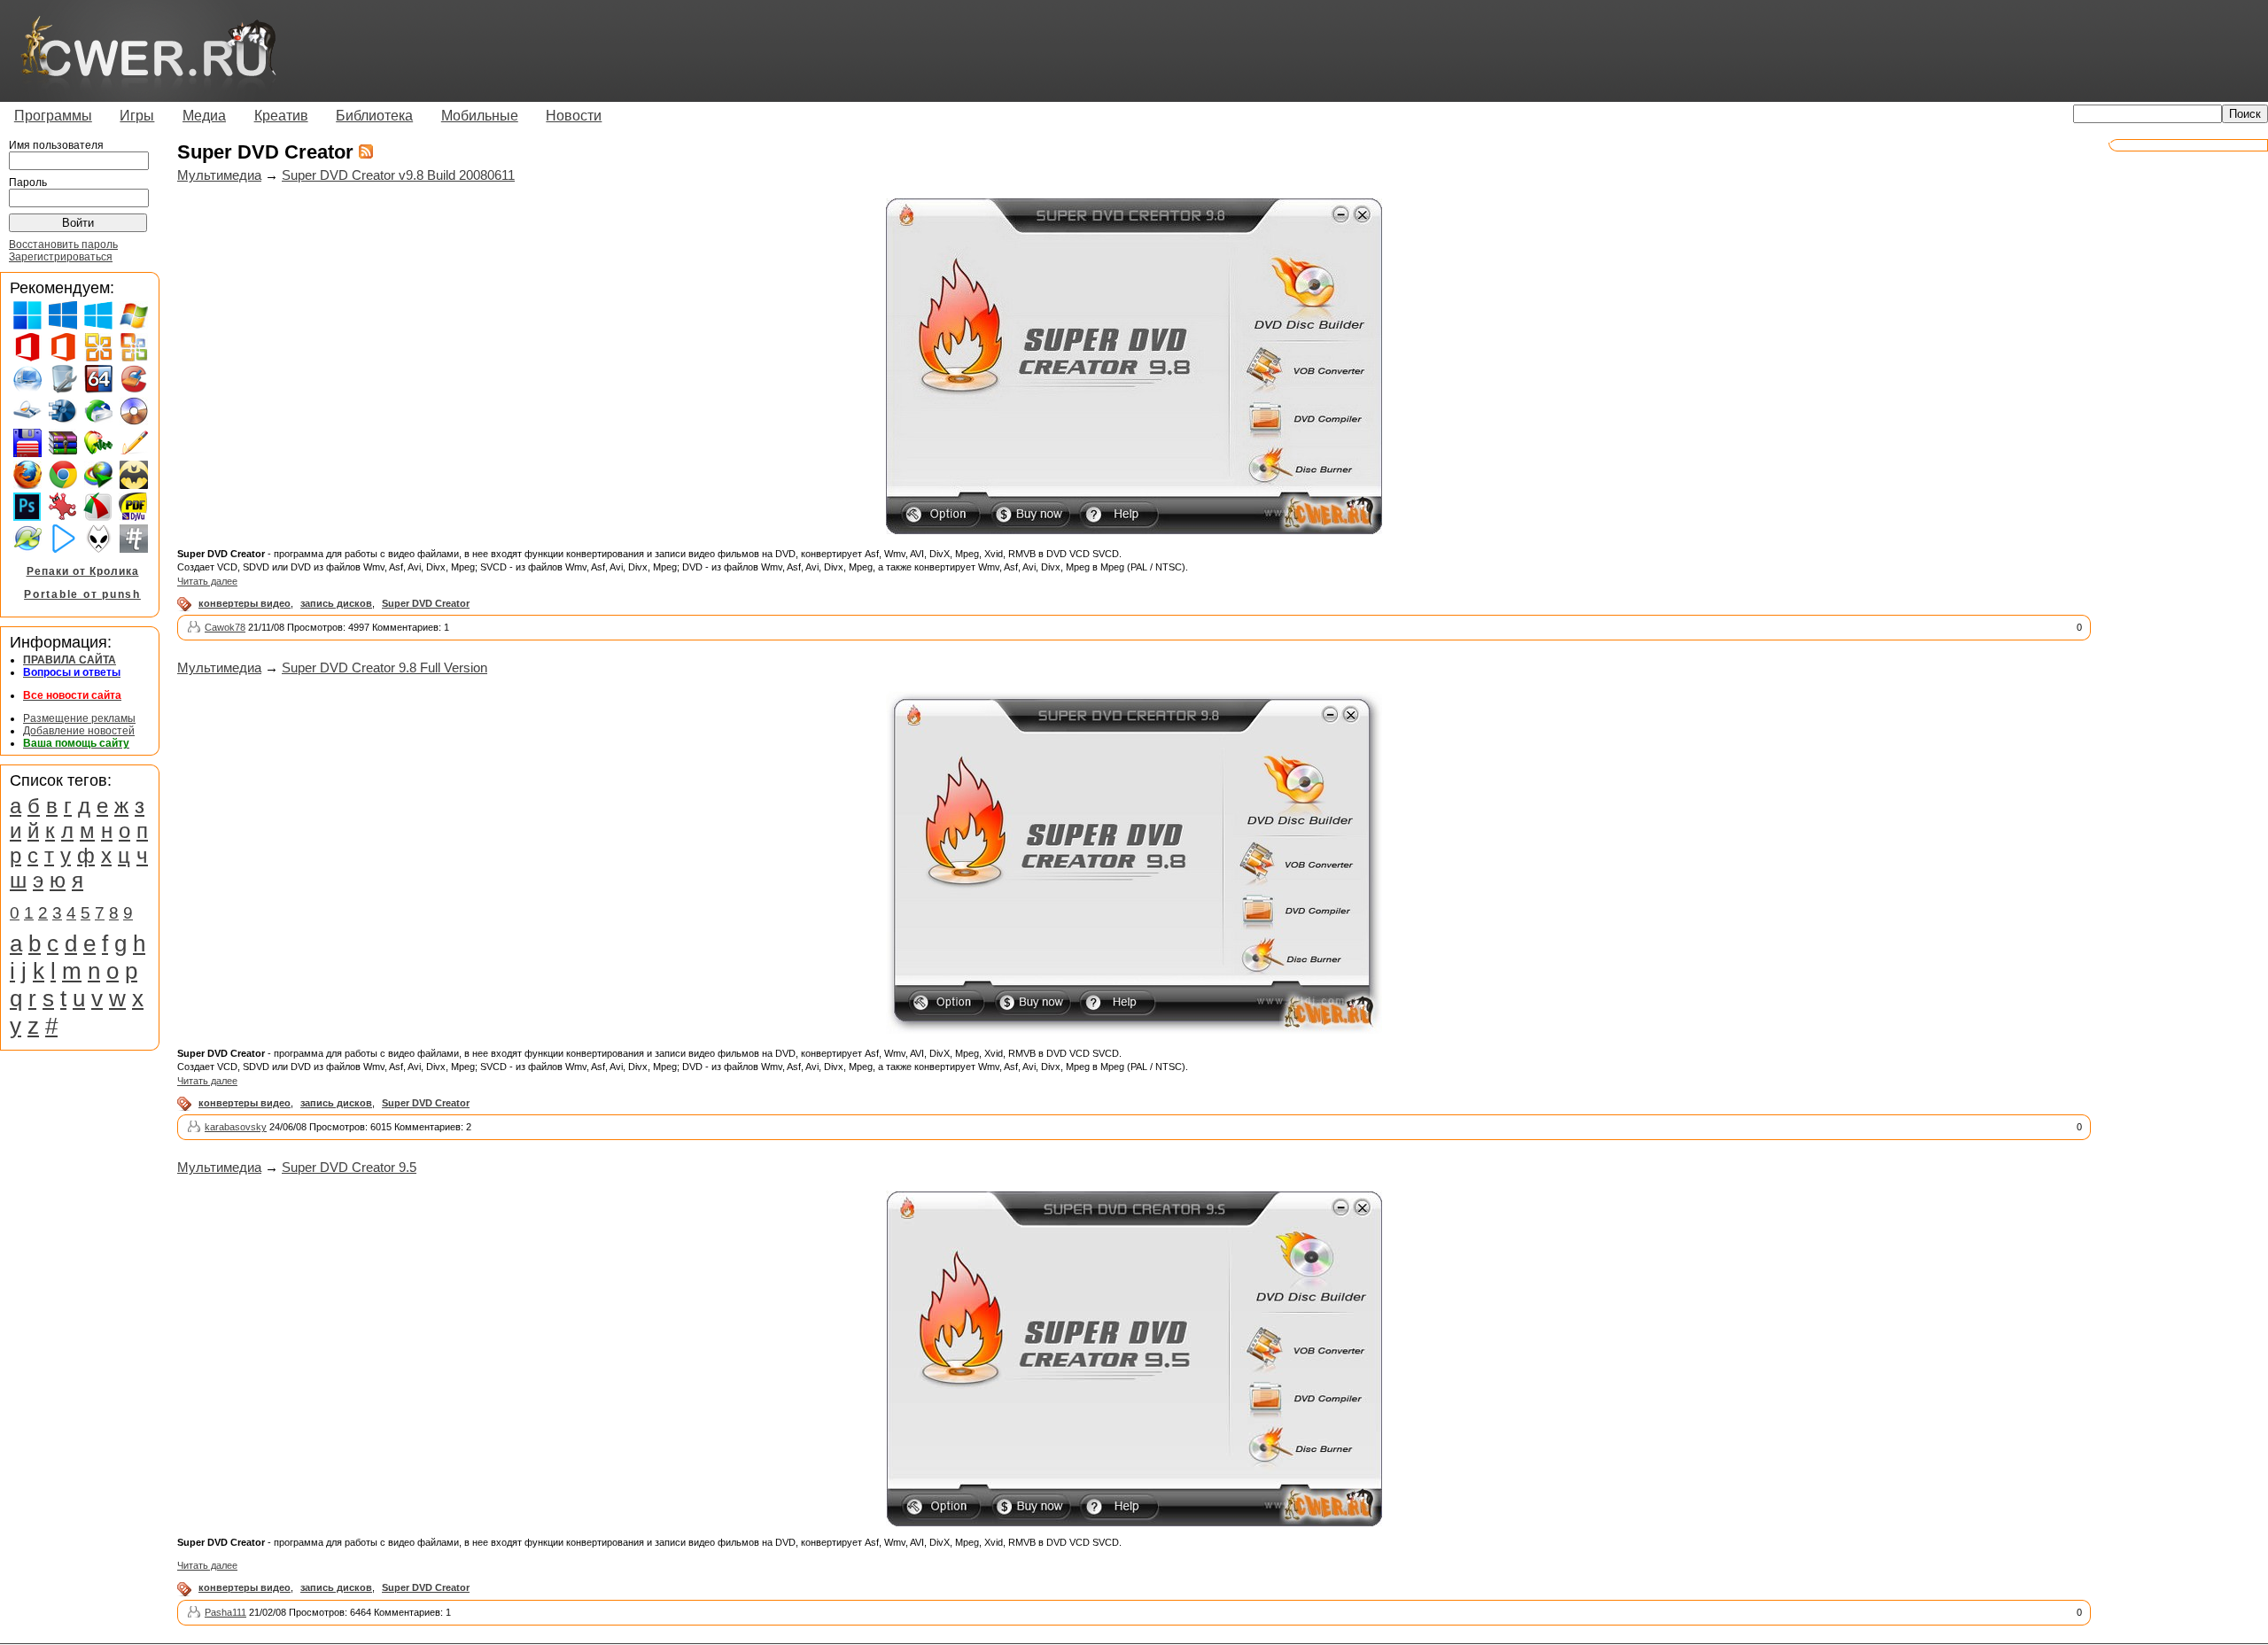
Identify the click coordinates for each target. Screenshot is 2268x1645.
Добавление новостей (79, 731)
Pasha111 (225, 1612)
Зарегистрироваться (61, 257)
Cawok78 (225, 627)
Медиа (204, 116)
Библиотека (374, 116)
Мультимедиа (219, 175)
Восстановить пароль (63, 244)
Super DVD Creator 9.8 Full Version (384, 667)
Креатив (281, 116)
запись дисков (336, 603)
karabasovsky (236, 1127)
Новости (574, 116)
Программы (53, 116)
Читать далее (207, 581)
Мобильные (480, 116)
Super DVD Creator (426, 603)
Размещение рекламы (79, 718)
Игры (137, 116)
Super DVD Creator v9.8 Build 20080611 (398, 175)
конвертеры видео (245, 603)
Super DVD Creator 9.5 (349, 1167)
